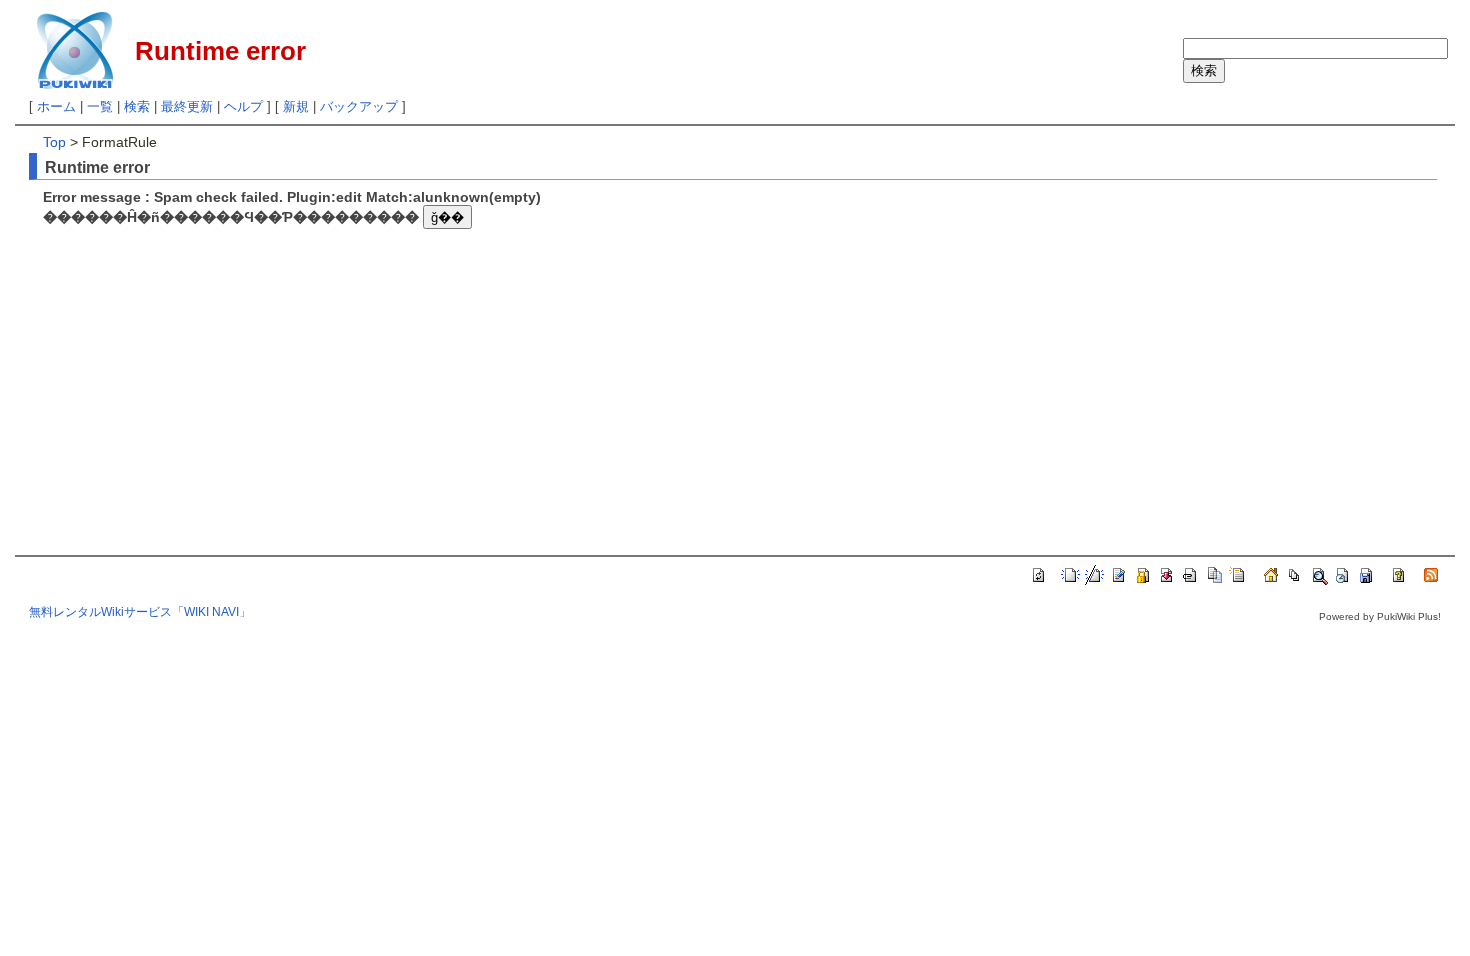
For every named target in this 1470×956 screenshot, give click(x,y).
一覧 (100, 106)
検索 (137, 106)
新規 (296, 106)
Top (54, 142)
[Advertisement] (211, 374)
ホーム (56, 106)
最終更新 (187, 106)
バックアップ (359, 106)
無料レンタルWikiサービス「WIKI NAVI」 (140, 612)
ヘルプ (243, 106)
